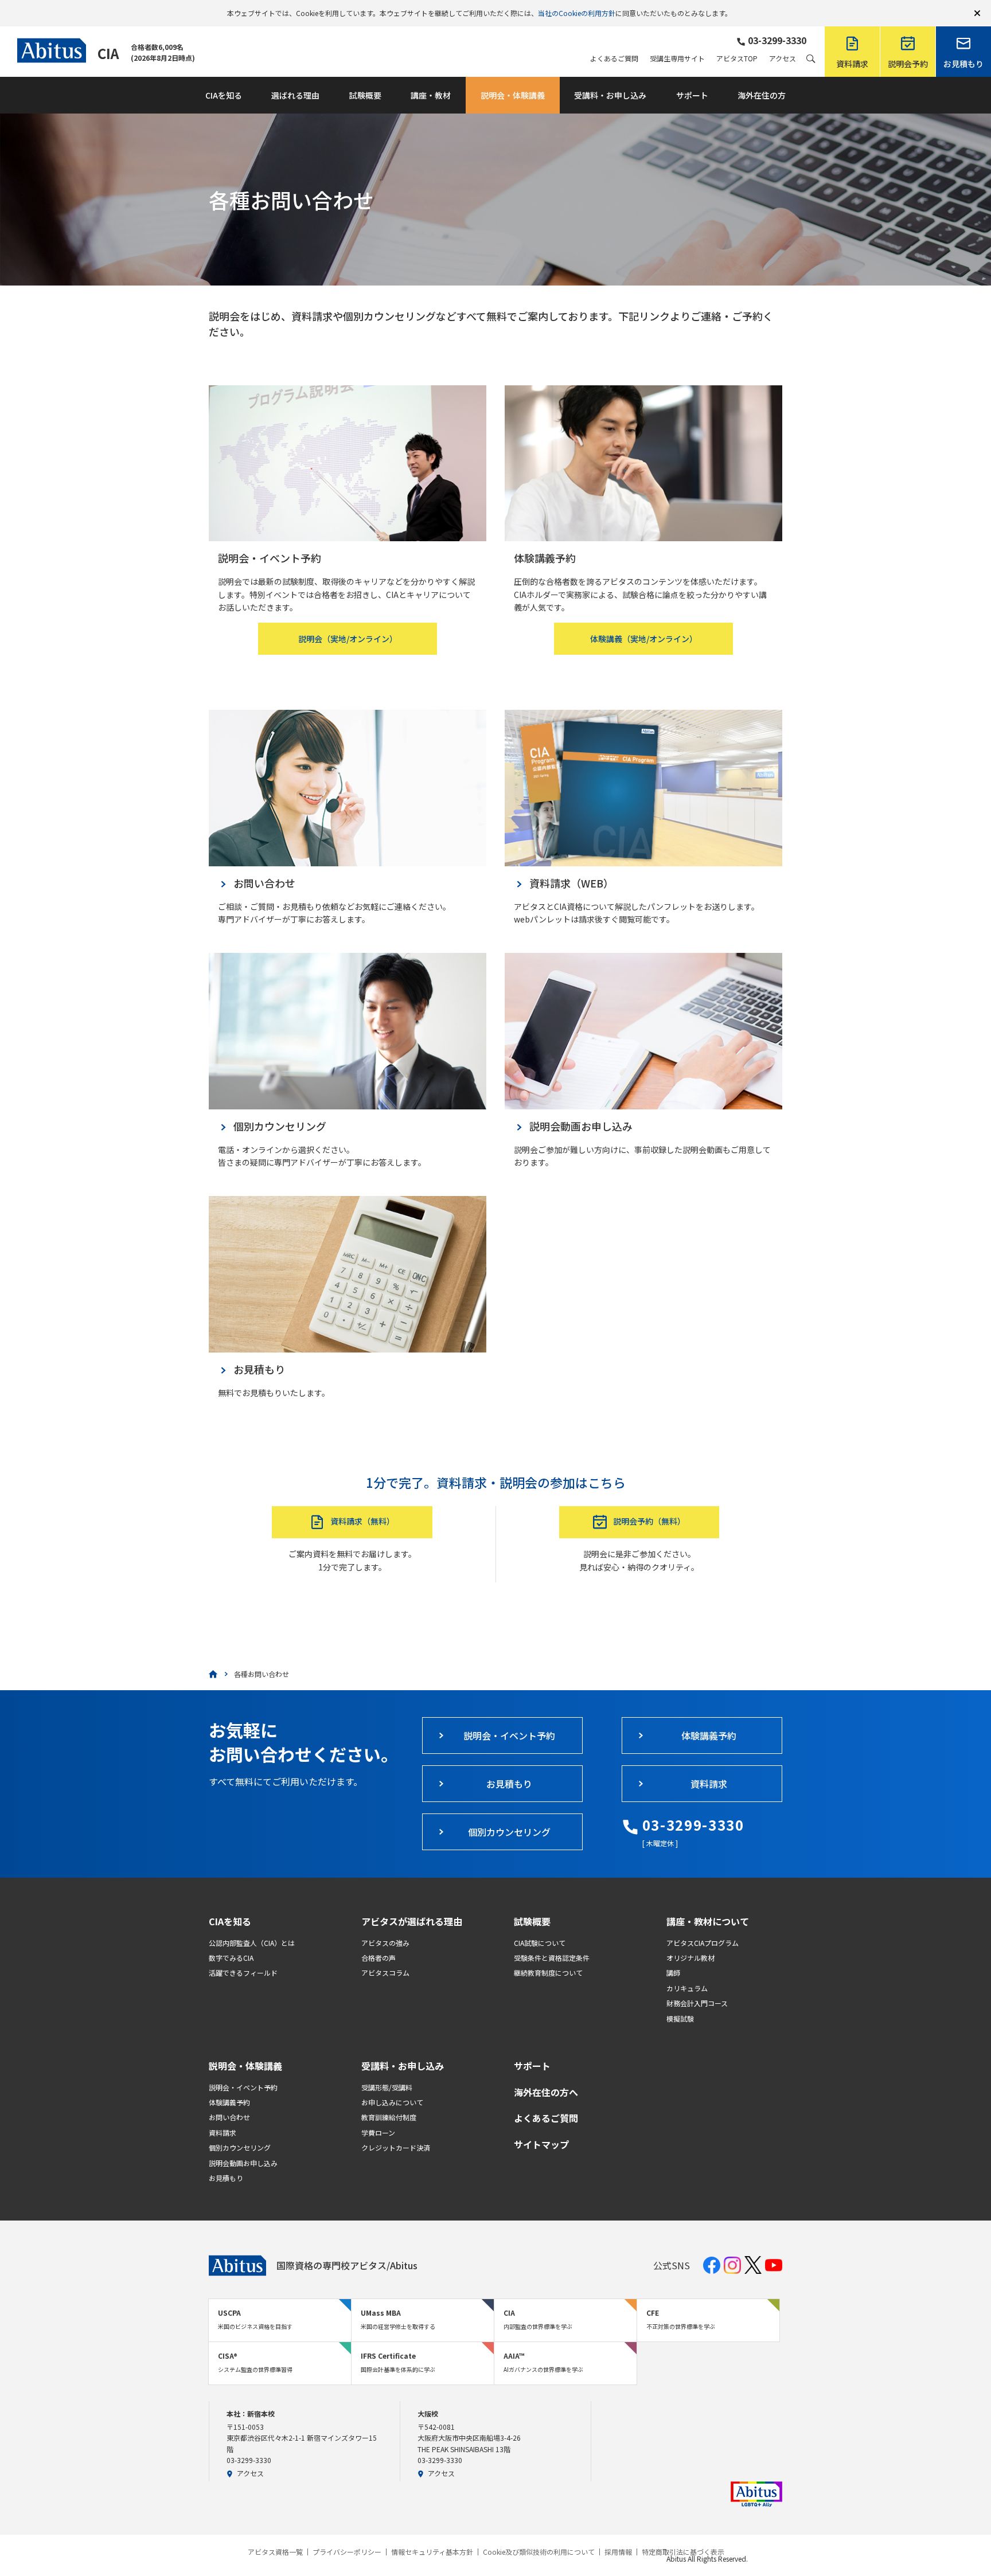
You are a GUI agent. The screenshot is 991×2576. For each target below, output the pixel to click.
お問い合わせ (229, 2117)
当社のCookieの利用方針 (577, 13)
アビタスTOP (737, 58)
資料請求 (223, 2133)
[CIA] (213, 1674)
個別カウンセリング (240, 2147)
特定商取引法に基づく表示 (683, 2552)
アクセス (783, 58)
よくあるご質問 (614, 58)
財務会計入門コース (697, 2003)
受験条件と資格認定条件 (552, 1958)
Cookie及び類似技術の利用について (539, 2552)
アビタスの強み (385, 1943)
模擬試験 (680, 2018)
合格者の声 (379, 1958)
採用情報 (618, 2552)
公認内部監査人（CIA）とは (252, 1943)
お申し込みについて (392, 2102)
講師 (673, 1973)
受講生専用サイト (677, 58)
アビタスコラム (385, 1973)
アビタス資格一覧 (275, 2552)
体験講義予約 (229, 2102)
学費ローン (378, 2133)
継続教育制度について (548, 1973)
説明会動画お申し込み (243, 2163)
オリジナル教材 (690, 1958)
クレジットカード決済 (396, 2147)
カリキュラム (687, 1988)
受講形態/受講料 (387, 2087)
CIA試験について (540, 1943)
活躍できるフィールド (243, 1973)
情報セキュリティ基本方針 (432, 2552)
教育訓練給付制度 (389, 2117)
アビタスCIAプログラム (703, 1943)
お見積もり (226, 2178)
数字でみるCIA (231, 1958)
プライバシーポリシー (347, 2552)
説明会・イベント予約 (243, 2087)
